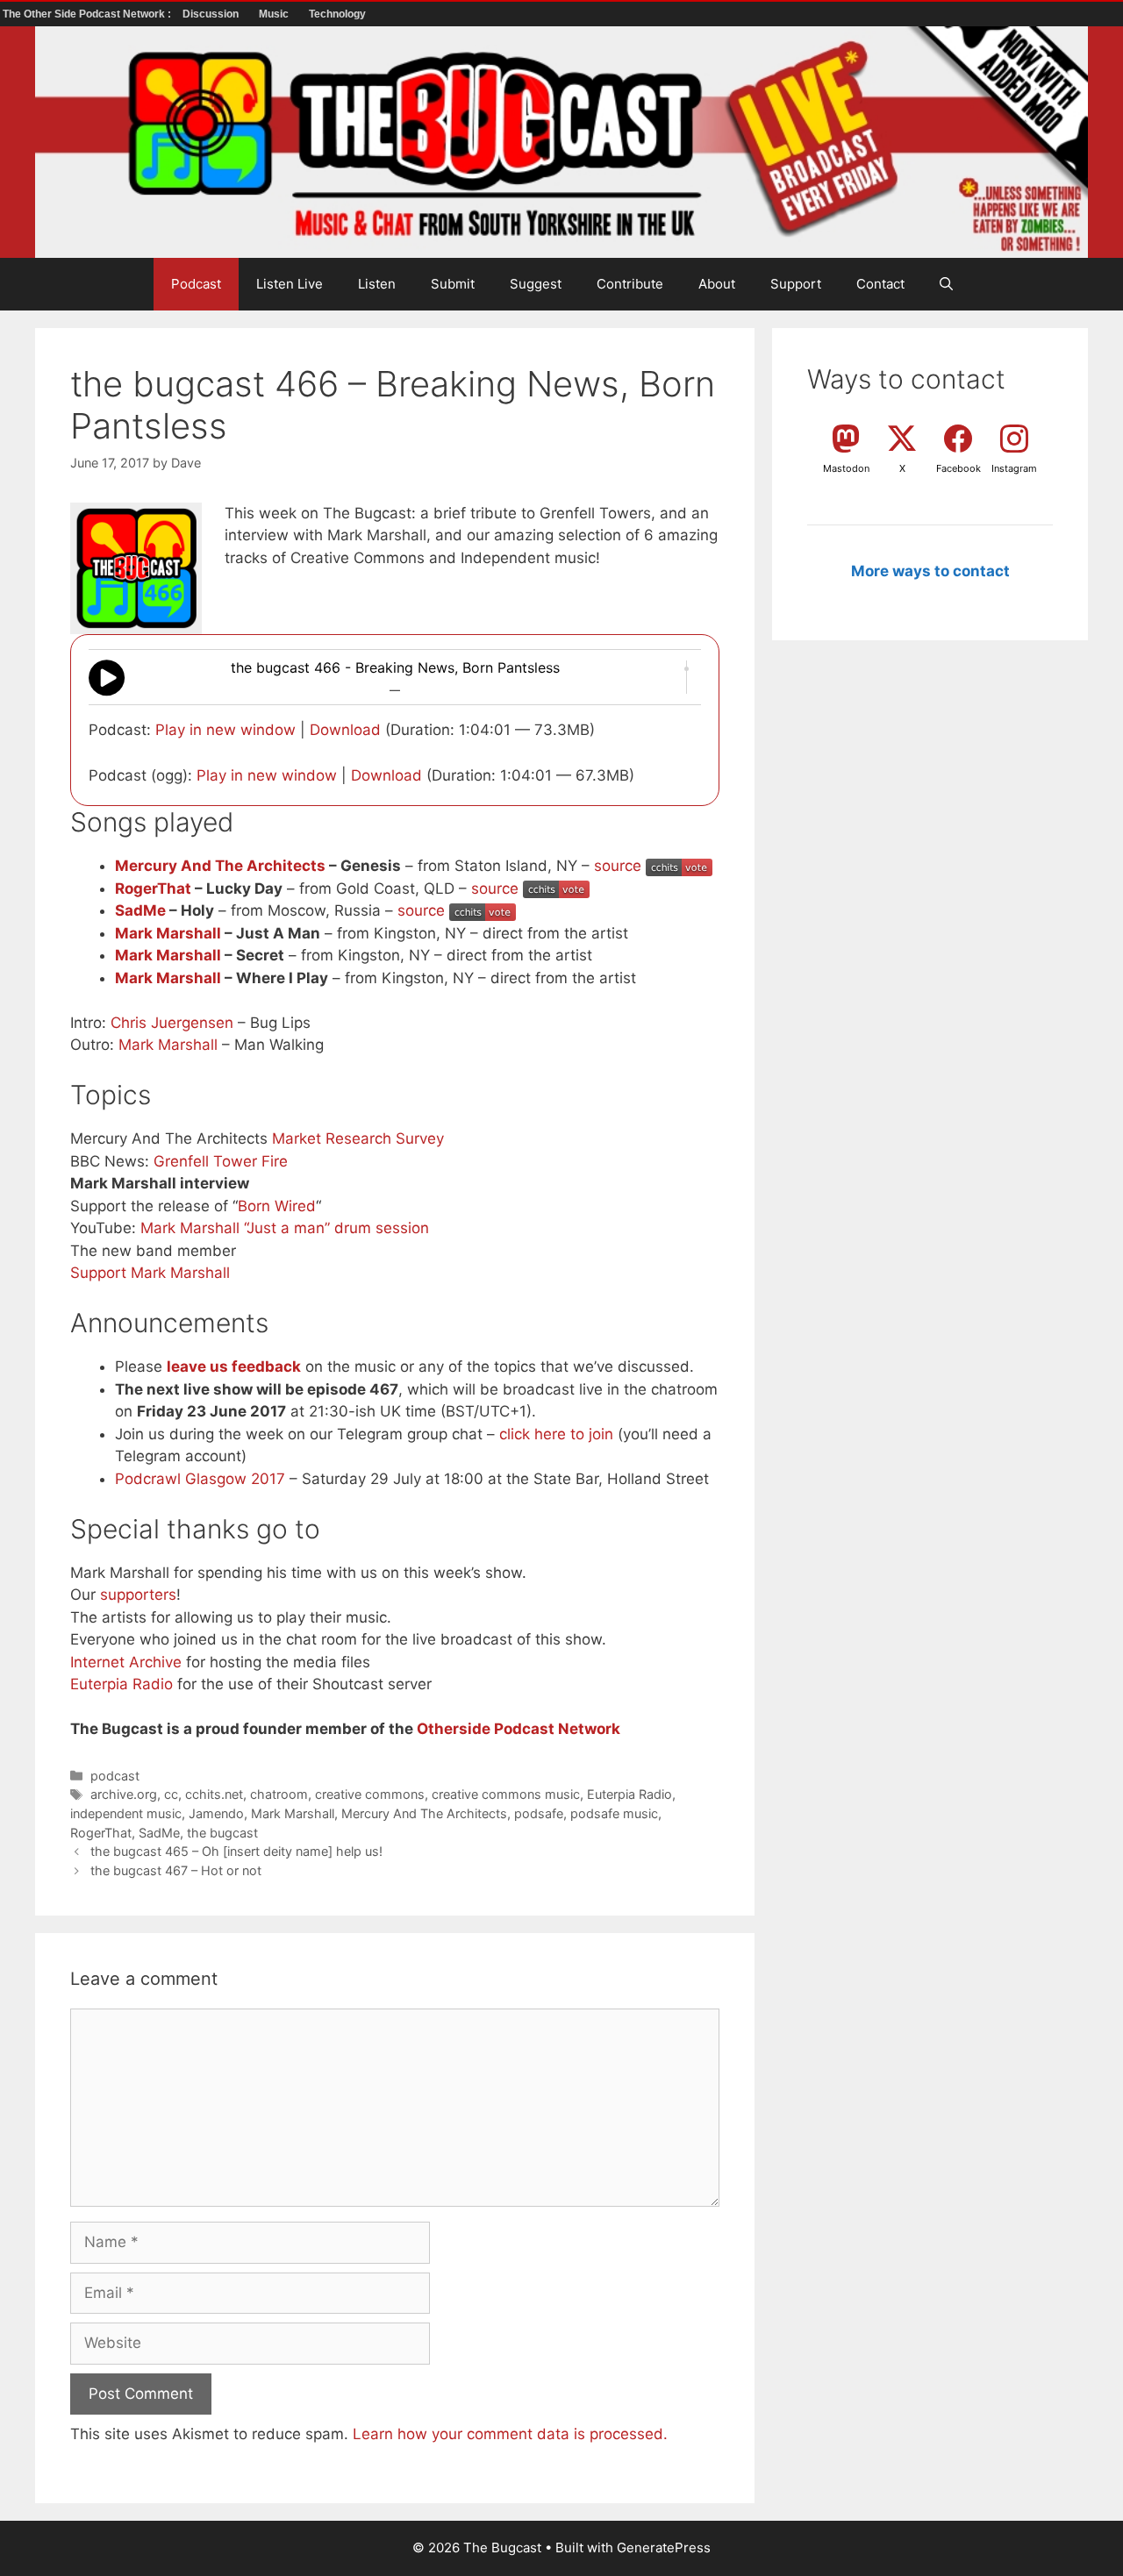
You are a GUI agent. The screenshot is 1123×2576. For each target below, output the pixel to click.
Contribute (630, 284)
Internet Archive (126, 1662)
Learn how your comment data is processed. (510, 2434)
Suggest (536, 284)
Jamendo (216, 1813)
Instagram (1014, 468)
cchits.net (214, 1794)
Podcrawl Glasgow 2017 (200, 1479)
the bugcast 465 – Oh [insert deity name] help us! (236, 1851)
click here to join (556, 1434)
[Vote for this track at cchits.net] (679, 866)
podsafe (539, 1813)
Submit (453, 284)
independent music (126, 1813)
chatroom (279, 1794)
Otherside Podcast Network (519, 1729)
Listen (377, 284)
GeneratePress (664, 2547)
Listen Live (290, 284)
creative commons (370, 1794)
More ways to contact (930, 571)
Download (345, 730)
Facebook (958, 468)
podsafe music (614, 1813)
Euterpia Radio (122, 1684)
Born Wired (277, 1206)
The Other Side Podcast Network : (88, 14)
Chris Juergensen (172, 1023)
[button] (946, 284)
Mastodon (846, 468)
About (717, 284)
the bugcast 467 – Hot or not (176, 1870)
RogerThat (153, 888)
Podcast (196, 284)
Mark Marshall (168, 933)
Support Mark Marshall (150, 1273)
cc (171, 1794)
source (618, 866)
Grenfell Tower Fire (221, 1161)
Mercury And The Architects (220, 866)
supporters (138, 1595)
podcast (115, 1776)
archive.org (124, 1794)
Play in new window (225, 730)
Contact (880, 284)
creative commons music (506, 1794)
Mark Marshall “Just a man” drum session (285, 1228)
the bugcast (222, 1833)
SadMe (140, 910)
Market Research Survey (358, 1138)
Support (796, 284)
